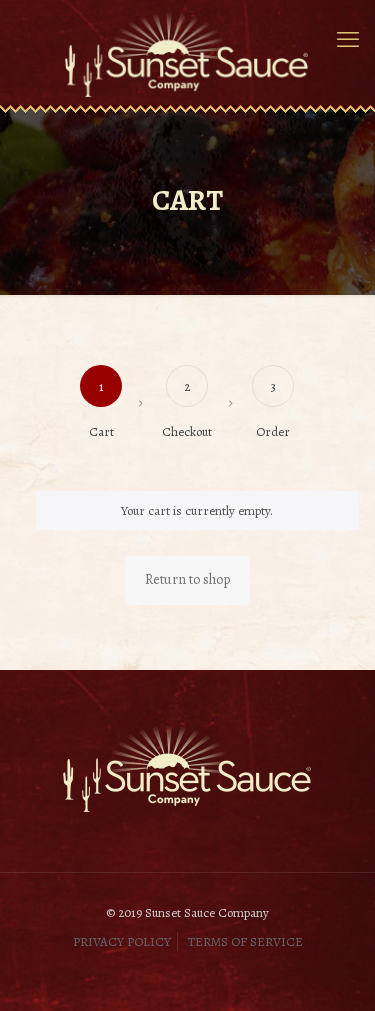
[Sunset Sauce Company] (187, 52)
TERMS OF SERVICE (245, 941)
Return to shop (187, 579)
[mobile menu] (348, 40)
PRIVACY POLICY (122, 941)
